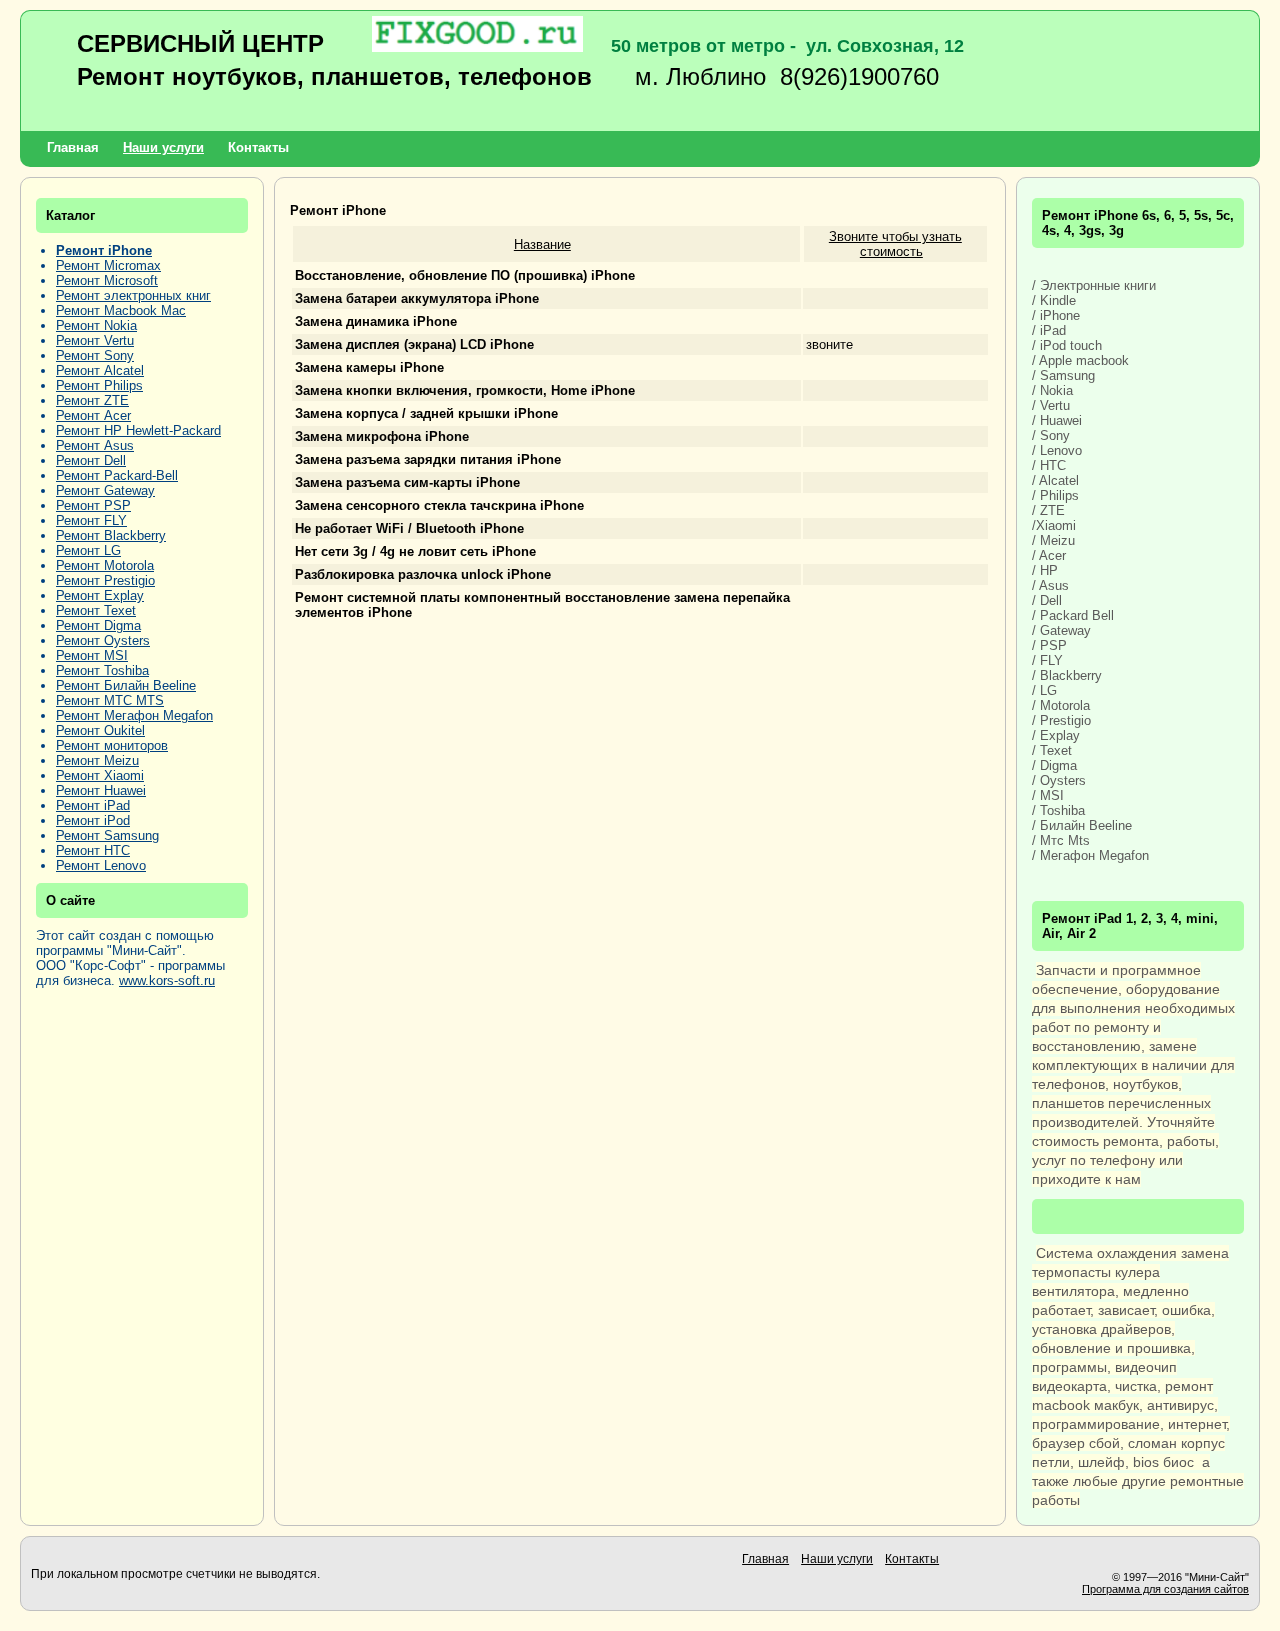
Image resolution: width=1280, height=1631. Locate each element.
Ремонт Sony (95, 355)
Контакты (258, 147)
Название (542, 244)
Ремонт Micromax (108, 265)
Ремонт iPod (93, 820)
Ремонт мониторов (112, 745)
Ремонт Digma (98, 625)
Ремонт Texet (96, 610)
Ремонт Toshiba (102, 670)
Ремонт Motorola (105, 565)
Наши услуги (163, 147)
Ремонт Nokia (96, 325)
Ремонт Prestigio (105, 580)
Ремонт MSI (92, 655)
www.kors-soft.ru (167, 980)
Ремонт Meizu (97, 760)
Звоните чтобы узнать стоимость (895, 244)
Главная (73, 147)
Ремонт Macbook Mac (121, 310)
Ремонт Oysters (103, 640)
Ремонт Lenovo (101, 865)
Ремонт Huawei (101, 790)
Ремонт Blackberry (111, 535)
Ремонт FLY (91, 520)
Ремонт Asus (95, 445)
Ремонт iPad (93, 805)
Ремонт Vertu (95, 340)
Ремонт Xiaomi (100, 775)
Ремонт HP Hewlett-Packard (138, 430)
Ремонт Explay (100, 595)
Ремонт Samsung (107, 835)
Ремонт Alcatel (100, 370)
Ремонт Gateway (105, 490)
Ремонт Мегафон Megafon (134, 715)
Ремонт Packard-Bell (117, 475)
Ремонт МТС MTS (110, 700)
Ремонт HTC (93, 850)
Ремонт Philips (99, 385)
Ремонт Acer (93, 415)
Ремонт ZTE (92, 400)
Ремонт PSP (93, 505)
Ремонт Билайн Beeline (126, 685)
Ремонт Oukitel (100, 730)
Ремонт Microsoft (107, 280)
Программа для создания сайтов (1165, 1589)
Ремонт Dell (91, 460)
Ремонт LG (88, 550)
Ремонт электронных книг (133, 295)
